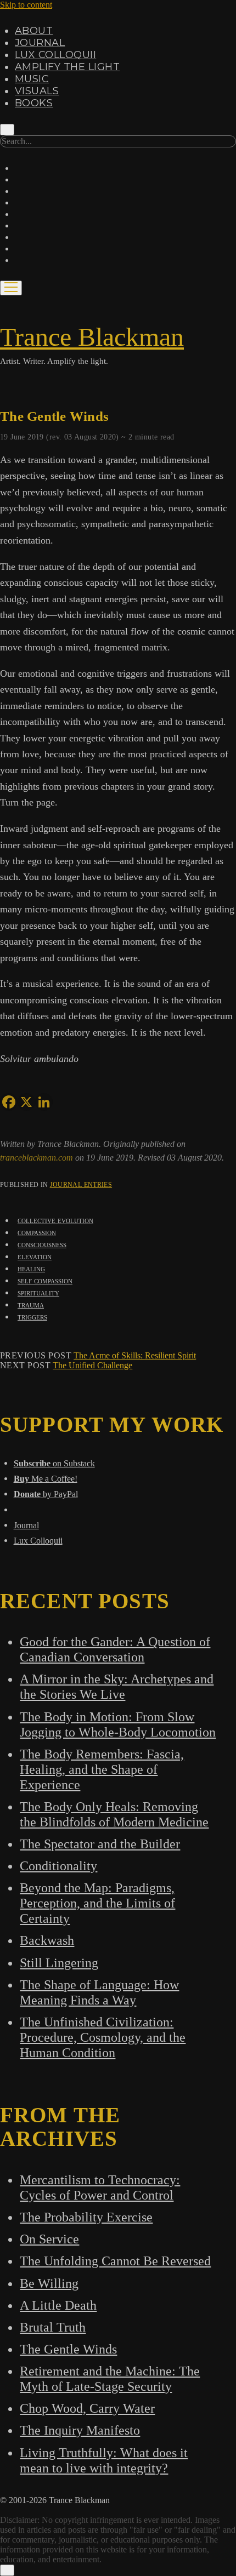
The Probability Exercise (86, 2217)
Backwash (47, 1940)
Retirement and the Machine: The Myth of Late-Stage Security (110, 2378)
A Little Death (58, 2305)
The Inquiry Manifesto (80, 2430)
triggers (32, 1316)
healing (31, 1268)
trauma (31, 1304)
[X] (26, 1102)
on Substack (54, 1463)
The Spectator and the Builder (100, 1844)
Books (34, 103)
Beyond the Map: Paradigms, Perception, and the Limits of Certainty (97, 1903)
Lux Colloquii (55, 55)
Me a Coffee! (46, 1479)
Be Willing (49, 2283)
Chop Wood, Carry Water (87, 2408)
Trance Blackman (92, 337)
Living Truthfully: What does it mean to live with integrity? (104, 2460)
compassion (37, 1232)
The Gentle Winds (68, 2349)
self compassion (45, 1280)
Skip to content (26, 5)
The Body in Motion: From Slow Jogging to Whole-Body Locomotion (118, 1724)
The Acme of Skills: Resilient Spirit (135, 1355)
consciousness (42, 1244)
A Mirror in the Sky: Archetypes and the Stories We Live (117, 1686)
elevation (35, 1256)
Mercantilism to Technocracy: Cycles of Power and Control (100, 2187)
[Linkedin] (44, 1102)
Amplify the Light (67, 67)
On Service (49, 2239)
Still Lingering (59, 1963)
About (34, 31)
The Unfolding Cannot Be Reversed (115, 2261)
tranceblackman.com (38, 1158)
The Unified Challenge (92, 1365)
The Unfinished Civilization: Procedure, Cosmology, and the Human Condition (103, 2037)
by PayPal (46, 1494)
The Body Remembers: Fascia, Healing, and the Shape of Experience (102, 1769)
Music (32, 79)
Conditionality (58, 1866)
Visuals (37, 91)
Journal (40, 43)
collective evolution (55, 1220)
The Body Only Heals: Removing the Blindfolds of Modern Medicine (114, 1814)
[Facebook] (9, 1102)
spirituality (38, 1292)
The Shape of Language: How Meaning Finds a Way (99, 1992)
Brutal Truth (53, 2327)
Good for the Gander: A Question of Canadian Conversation (115, 1649)
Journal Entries (81, 1185)
